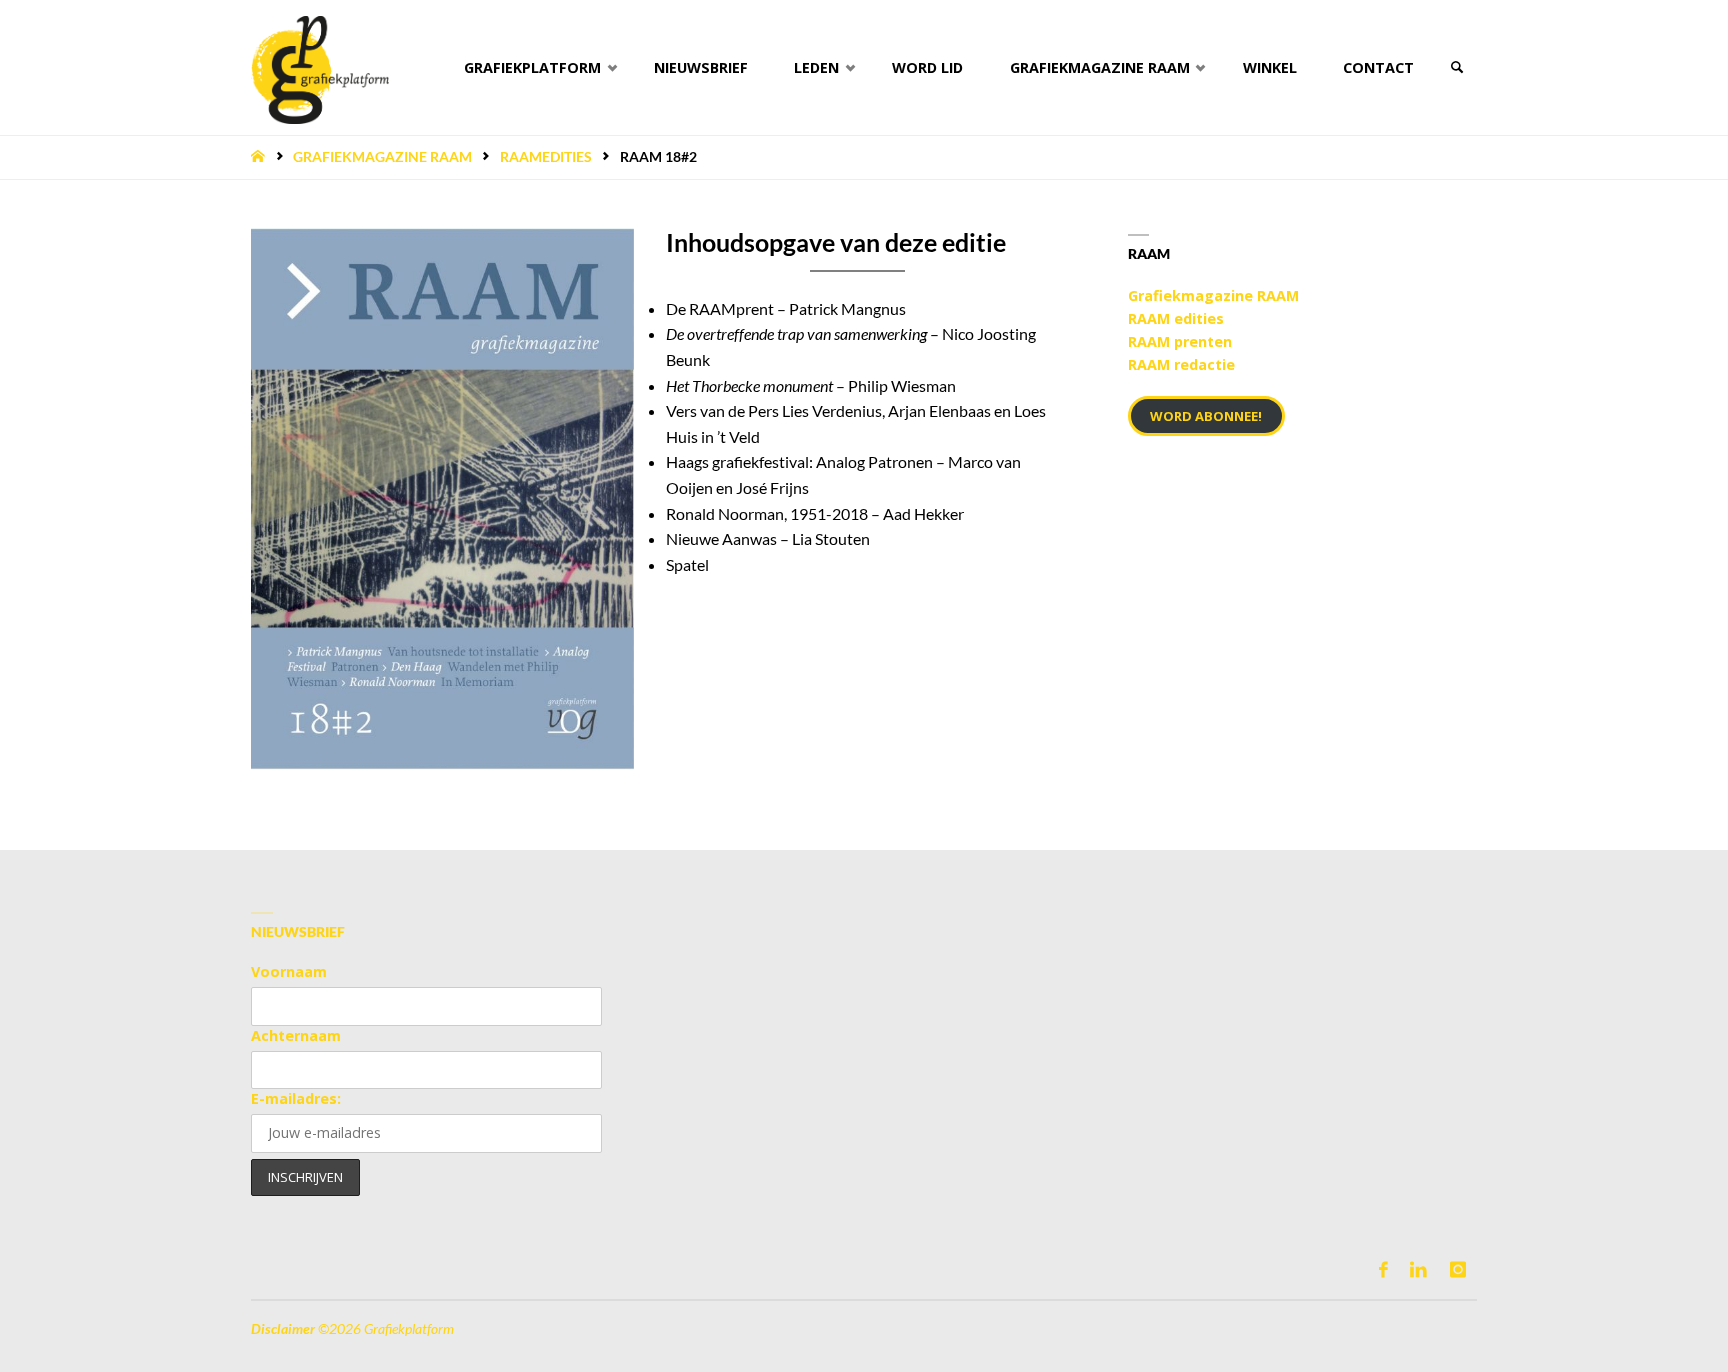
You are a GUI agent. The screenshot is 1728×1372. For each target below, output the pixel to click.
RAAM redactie (1181, 364)
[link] (1456, 67)
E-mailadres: (296, 1098)
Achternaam (296, 1035)
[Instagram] (1458, 1269)
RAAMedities (546, 157)
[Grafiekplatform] (320, 67)
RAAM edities (1176, 318)
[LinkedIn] (1418, 1269)
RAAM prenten (1180, 341)
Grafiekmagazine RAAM (382, 157)
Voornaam (289, 971)
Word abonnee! (1206, 416)
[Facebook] (1383, 1269)
